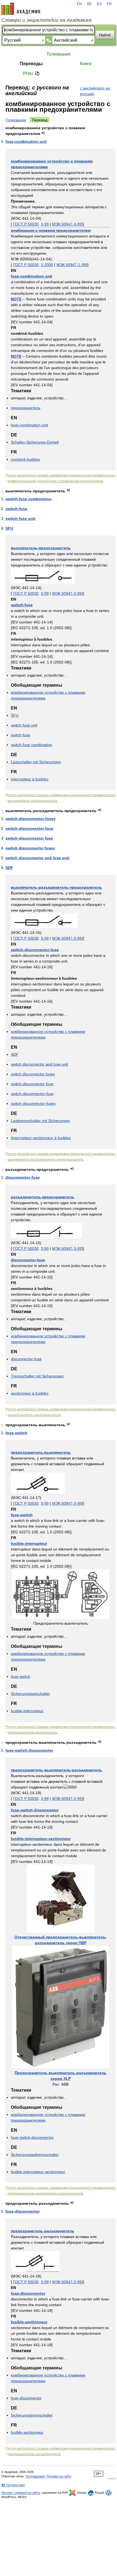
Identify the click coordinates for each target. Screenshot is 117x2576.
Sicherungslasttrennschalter (35, 2155)
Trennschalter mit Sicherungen (37, 1376)
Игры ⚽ (31, 73)
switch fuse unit (20, 518)
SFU (9, 528)
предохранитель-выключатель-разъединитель (56, 1770)
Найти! (105, 35)
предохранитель (26, 408)
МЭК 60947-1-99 (71, 265)
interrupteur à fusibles (30, 779)
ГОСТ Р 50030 (26, 224)
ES (99, 4)
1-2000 (47, 265)
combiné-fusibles (25, 459)
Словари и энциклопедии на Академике (47, 20)
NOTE (16, 299)
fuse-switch (16, 1433)
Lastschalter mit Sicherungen (36, 762)
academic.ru (21, 9)
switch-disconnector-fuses (30, 819)
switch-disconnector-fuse (29, 828)
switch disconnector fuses (30, 848)
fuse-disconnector (23, 2211)
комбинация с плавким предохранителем (51, 230)
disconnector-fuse (23, 1177)
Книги (86, 64)
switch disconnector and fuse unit (37, 858)
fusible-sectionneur (29, 2322)
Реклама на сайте (59, 2476)
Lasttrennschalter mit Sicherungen (40, 1121)
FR (109, 4)
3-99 (45, 224)
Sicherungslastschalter (30, 1694)
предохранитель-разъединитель (43, 2231)
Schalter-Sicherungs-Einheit (35, 442)
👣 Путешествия (13, 2485)
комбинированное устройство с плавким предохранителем (56, 481)
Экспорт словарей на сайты (21, 2493)
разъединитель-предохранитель (43, 1197)
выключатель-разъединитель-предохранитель (56, 887)
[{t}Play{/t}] (43, 133)
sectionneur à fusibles (30, 1393)
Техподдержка (35, 2476)
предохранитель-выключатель (41, 1452)
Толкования (59, 54)
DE (89, 4)
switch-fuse (16, 509)
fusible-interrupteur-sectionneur (41, 1839)
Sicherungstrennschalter (32, 2415)
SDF (9, 868)
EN (79, 4)
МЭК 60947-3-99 (67, 224)
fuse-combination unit (26, 141)
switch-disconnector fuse (29, 838)
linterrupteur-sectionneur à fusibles (41, 1138)
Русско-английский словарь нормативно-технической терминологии (60, 475)
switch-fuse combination (29, 499)
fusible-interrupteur (29, 1543)
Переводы (31, 64)
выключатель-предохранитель (41, 548)
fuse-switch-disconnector (29, 1750)
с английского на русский (95, 91)
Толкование (16, 120)
